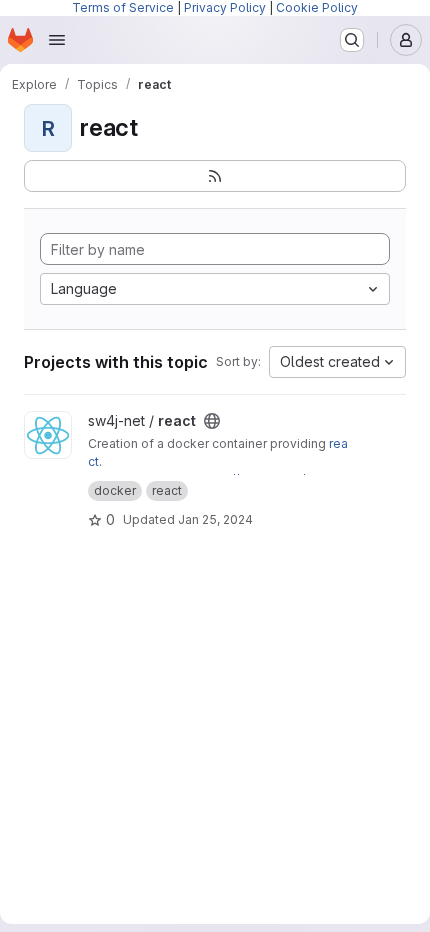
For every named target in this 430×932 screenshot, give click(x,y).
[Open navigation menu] (57, 40)
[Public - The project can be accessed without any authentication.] (212, 421)
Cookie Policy (317, 7)
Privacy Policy (225, 7)
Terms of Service (123, 7)
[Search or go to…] (352, 40)
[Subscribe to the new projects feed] (215, 176)
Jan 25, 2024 (215, 519)
